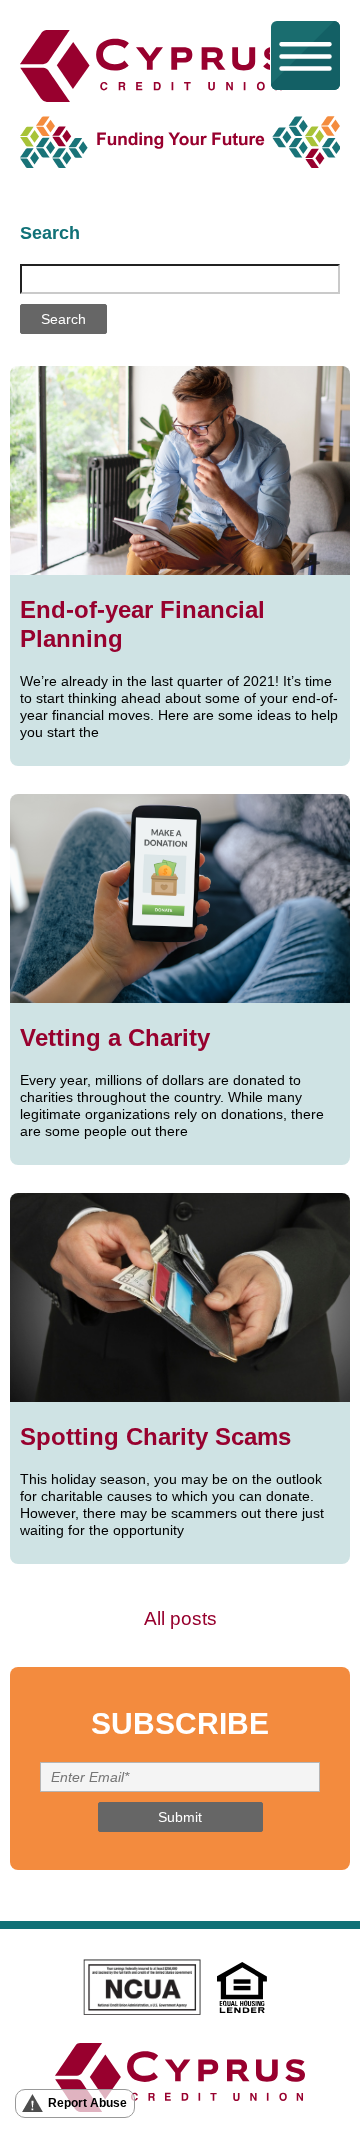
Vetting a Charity (115, 1037)
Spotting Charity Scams (155, 1436)
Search (50, 233)
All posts (180, 1618)
